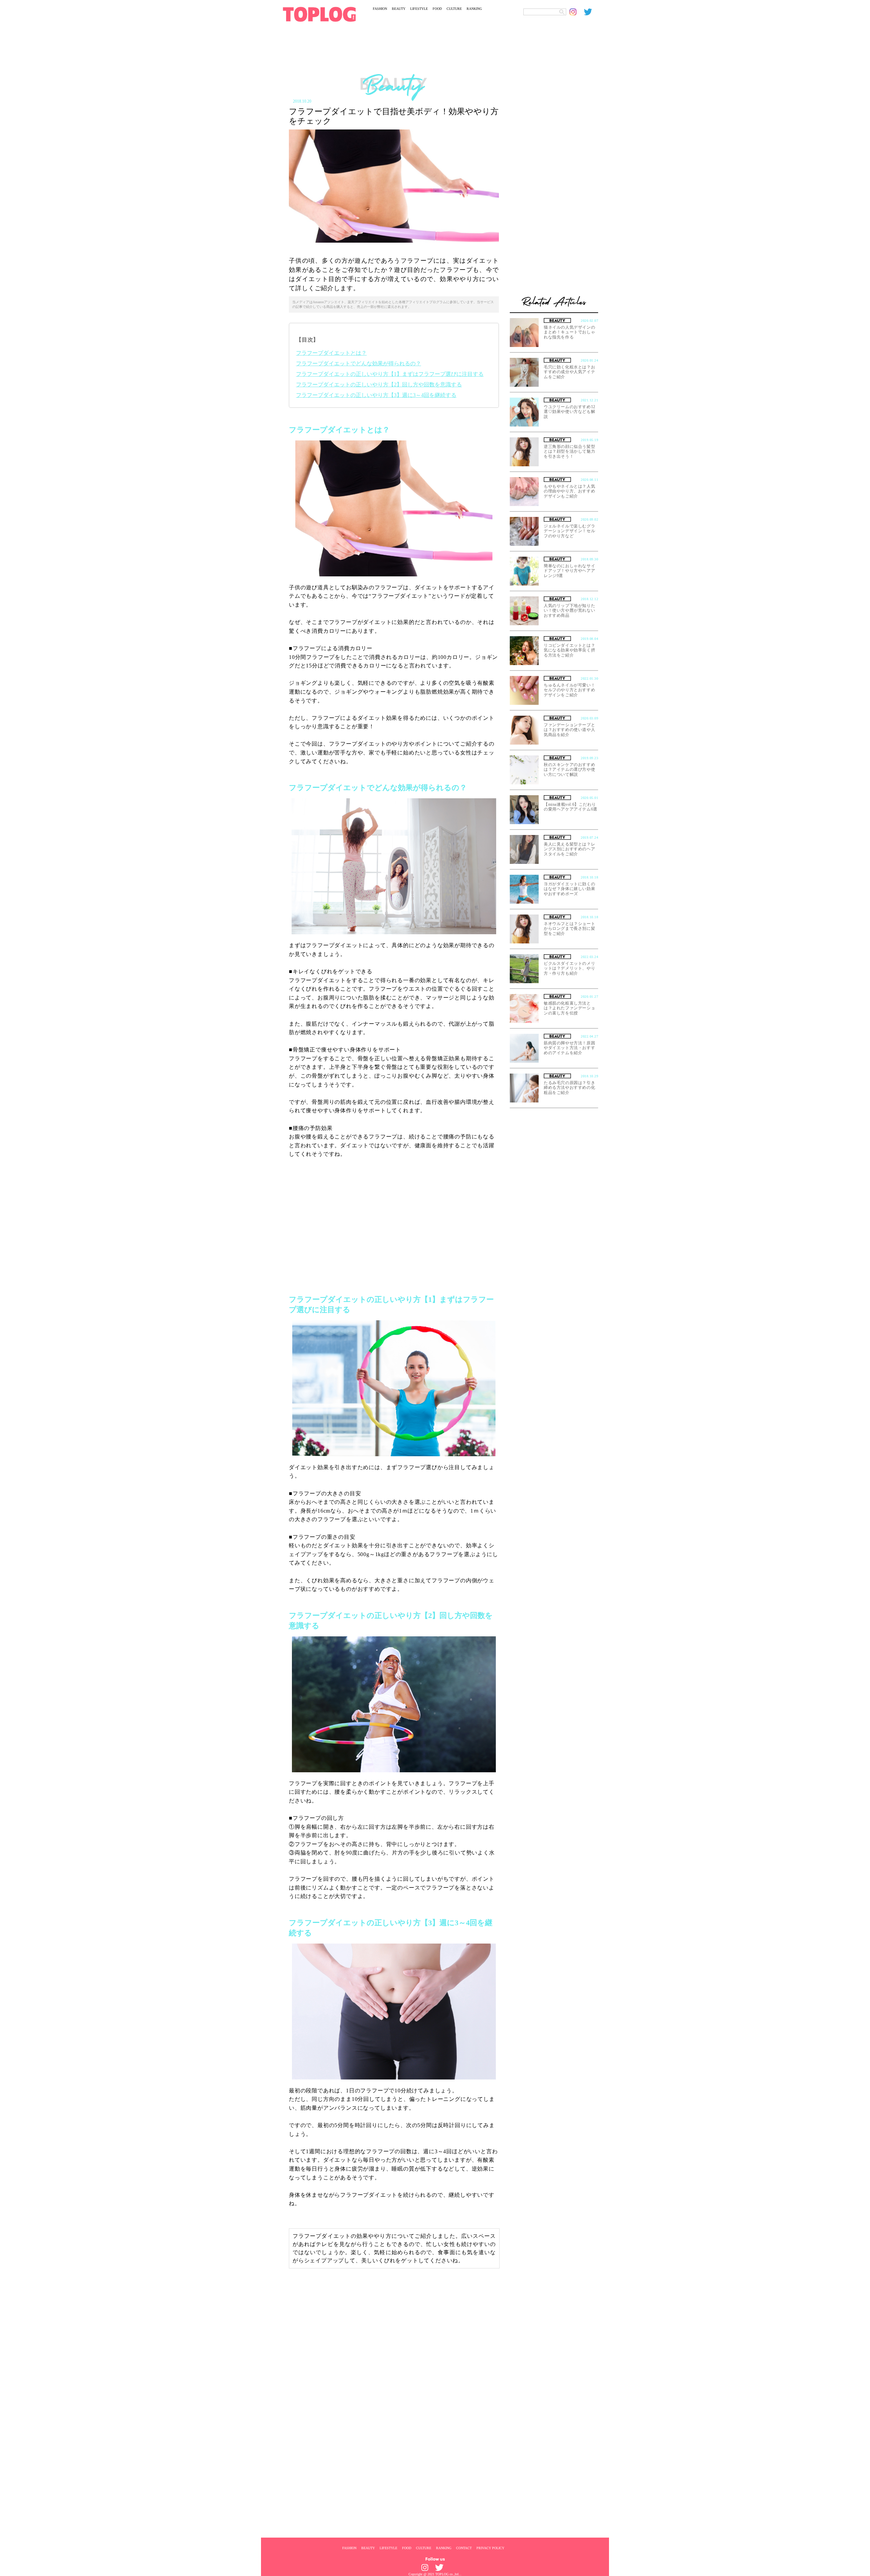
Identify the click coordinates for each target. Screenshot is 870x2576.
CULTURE (454, 9)
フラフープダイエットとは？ (331, 353)
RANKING (474, 9)
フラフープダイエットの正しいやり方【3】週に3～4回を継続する (376, 395)
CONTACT (464, 2548)
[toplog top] (319, 14)
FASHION (380, 9)
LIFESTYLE (419, 9)
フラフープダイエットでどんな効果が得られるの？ (359, 363)
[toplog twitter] (591, 12)
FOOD (437, 9)
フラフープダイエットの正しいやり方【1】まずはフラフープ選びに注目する (390, 374)
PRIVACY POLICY (490, 2548)
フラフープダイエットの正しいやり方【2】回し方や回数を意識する (379, 385)
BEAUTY (399, 9)
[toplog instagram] (577, 12)
